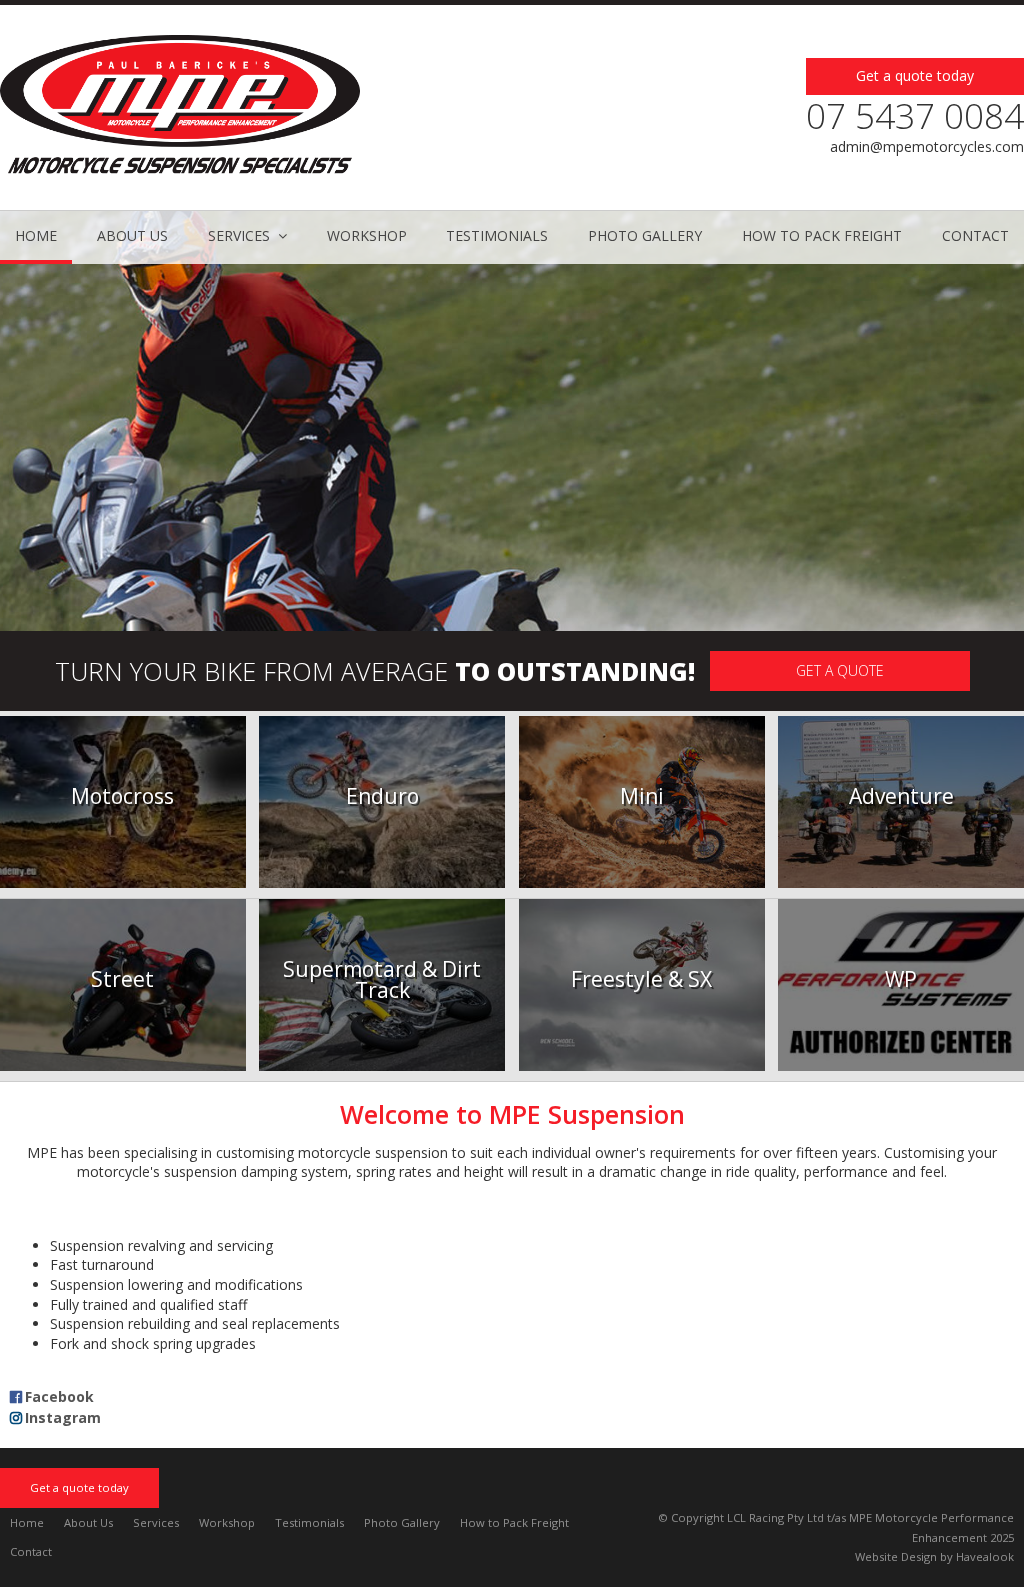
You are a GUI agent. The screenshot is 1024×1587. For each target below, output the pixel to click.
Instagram (63, 1417)
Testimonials (309, 1522)
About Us (88, 1522)
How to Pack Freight (514, 1522)
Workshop (227, 1522)
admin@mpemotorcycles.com (927, 146)
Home (27, 1522)
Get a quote (840, 670)
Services (156, 1522)
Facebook (59, 1396)
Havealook (985, 1556)
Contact (31, 1551)
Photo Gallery (402, 1522)
